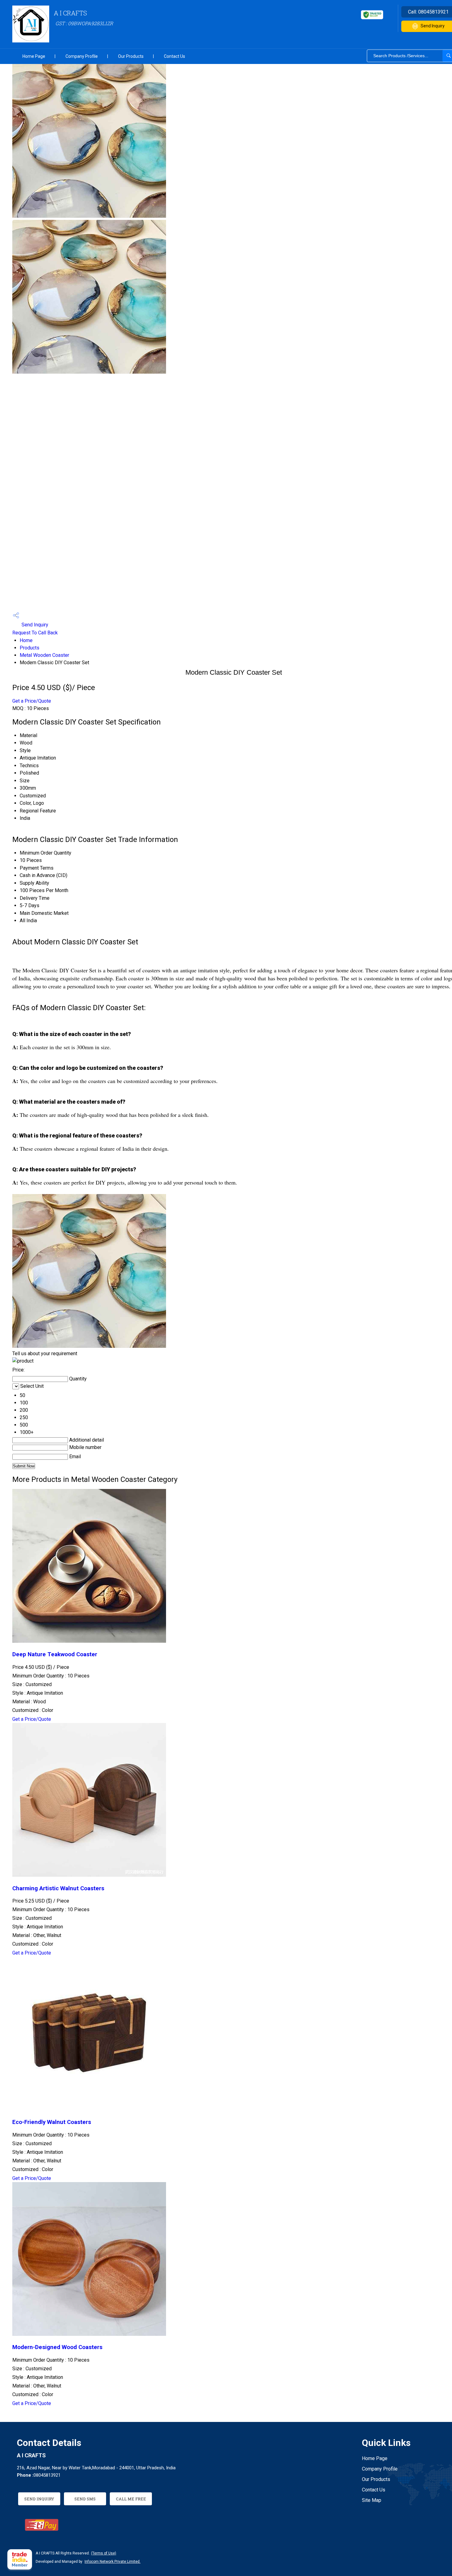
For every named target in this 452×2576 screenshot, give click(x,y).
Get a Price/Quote (32, 701)
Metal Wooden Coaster (44, 655)
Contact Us (174, 56)
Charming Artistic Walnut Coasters (58, 1888)
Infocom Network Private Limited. (113, 2562)
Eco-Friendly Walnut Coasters (52, 2122)
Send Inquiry (34, 625)
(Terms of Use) (104, 2553)
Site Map (372, 2500)
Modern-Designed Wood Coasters (57, 2347)
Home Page (34, 56)
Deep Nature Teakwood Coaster (55, 1654)
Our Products (131, 56)
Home (26, 640)
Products (30, 648)
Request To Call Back (35, 633)
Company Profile (82, 56)
